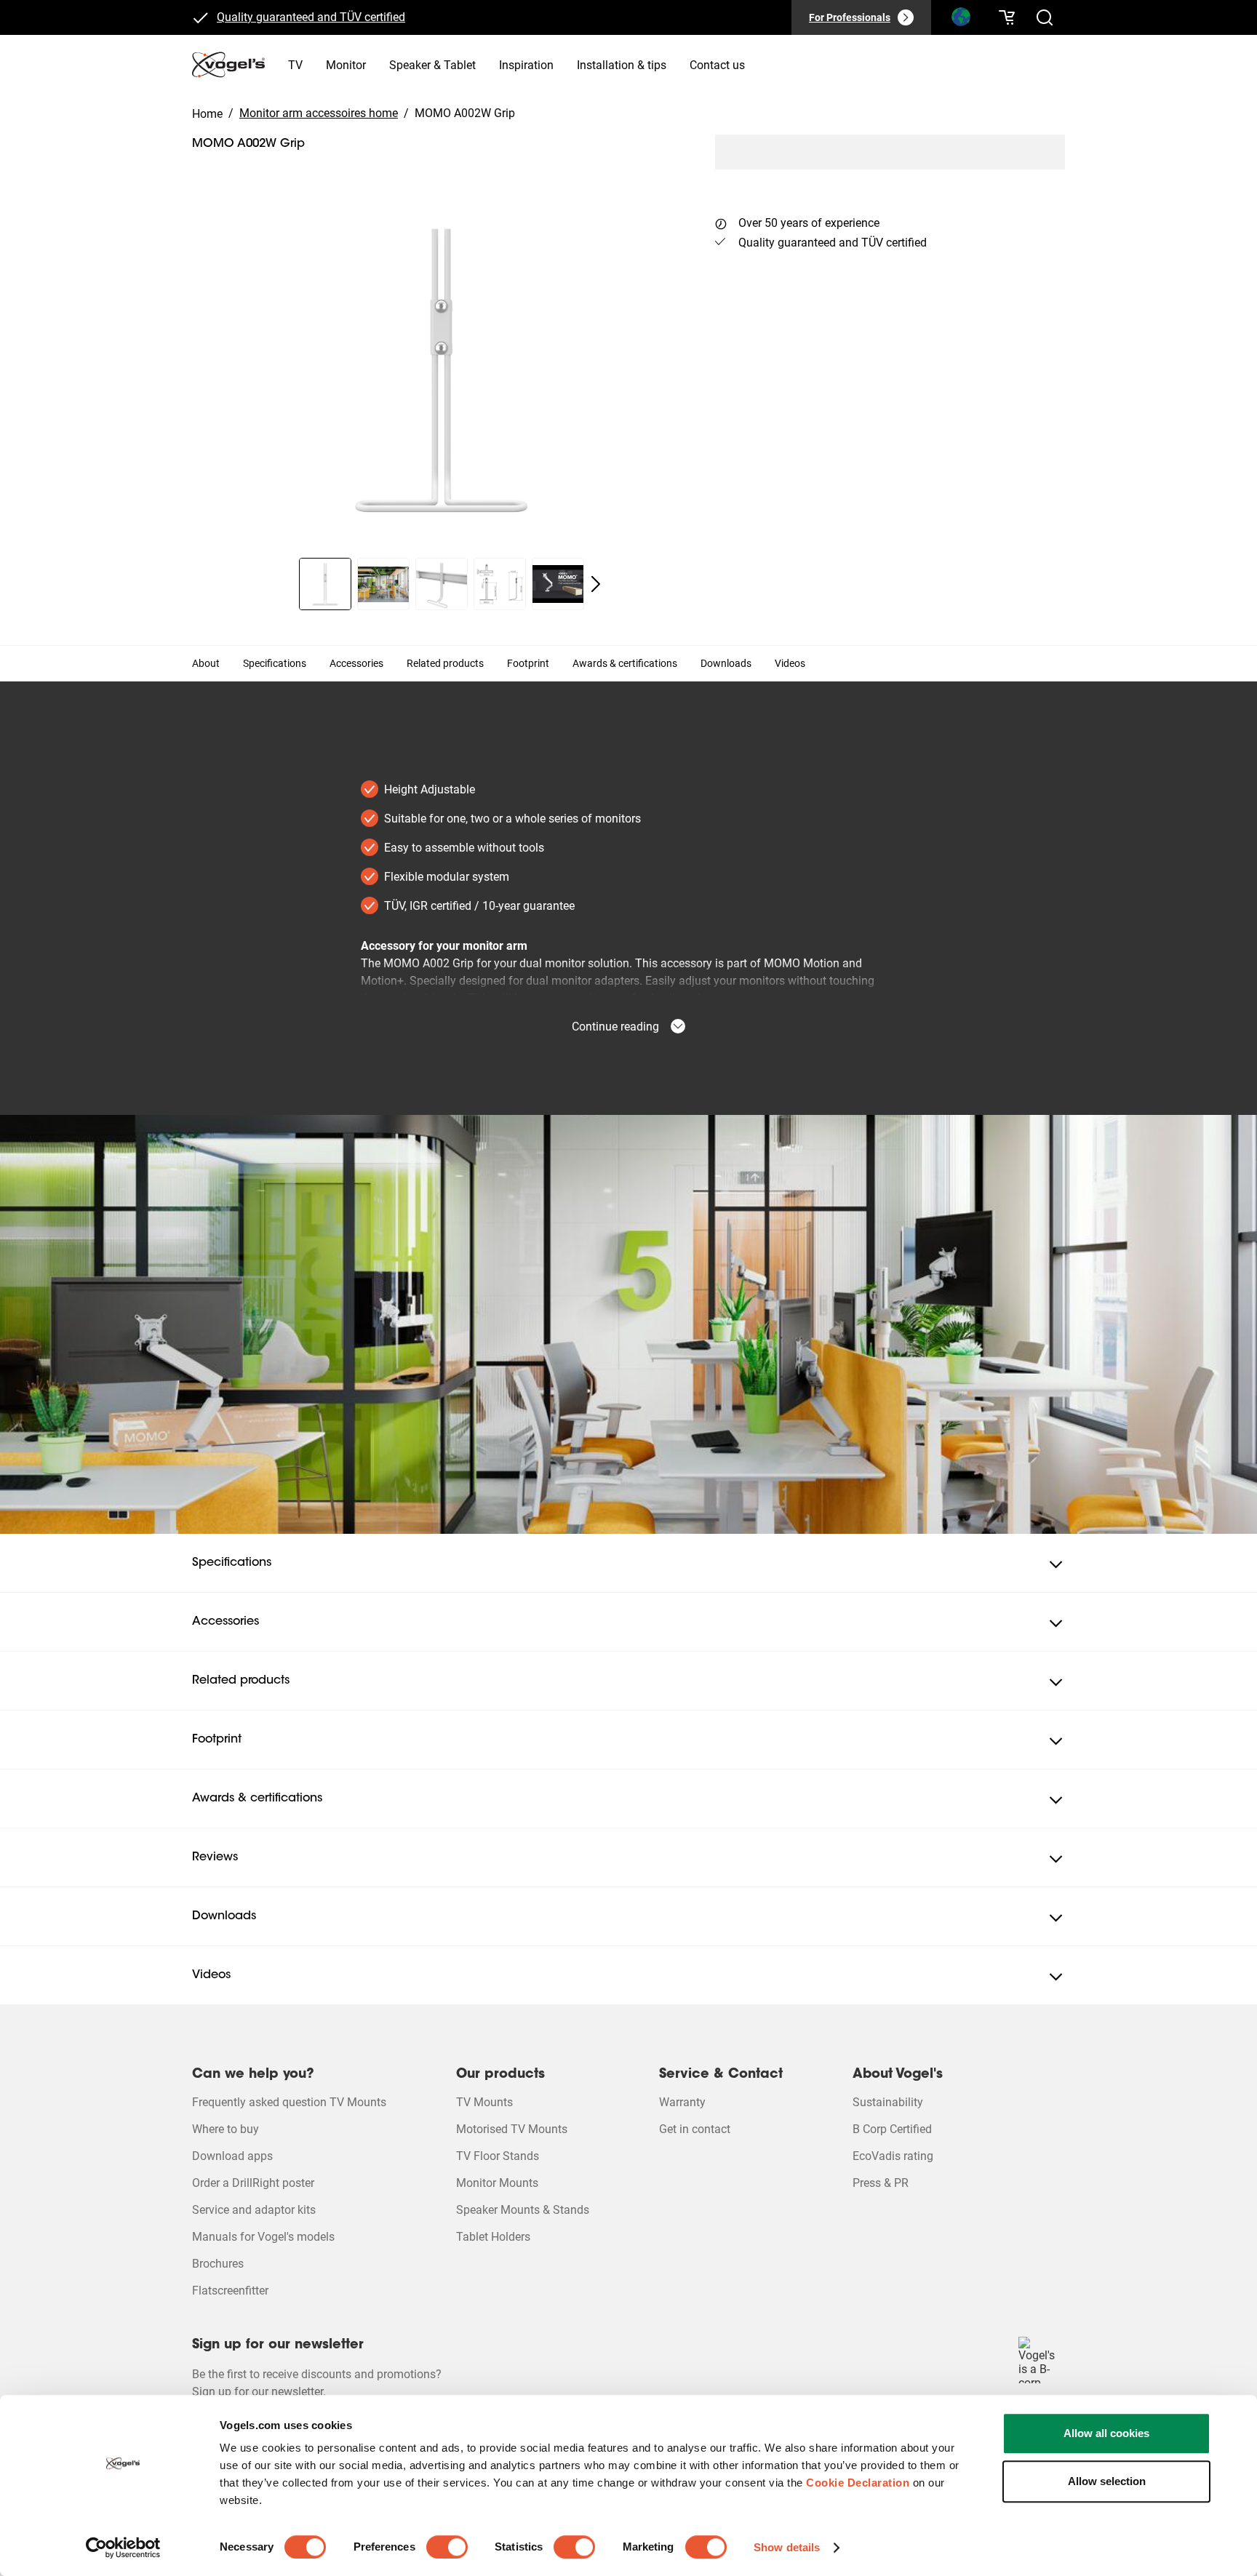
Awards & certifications (625, 663)
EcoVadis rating (893, 2156)
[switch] (447, 2547)
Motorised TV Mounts (512, 2129)
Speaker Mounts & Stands (523, 2210)
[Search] (960, 20)
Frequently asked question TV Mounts (289, 2102)
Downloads (726, 663)
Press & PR (881, 2183)
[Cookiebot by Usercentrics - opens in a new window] (123, 2548)
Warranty (682, 2102)
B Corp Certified (892, 2129)
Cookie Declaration (858, 2483)
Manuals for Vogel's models (263, 2237)
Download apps (232, 2156)
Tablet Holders (493, 2237)
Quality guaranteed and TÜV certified (311, 17)
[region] (442, 369)
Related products (445, 663)
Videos (790, 663)
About (206, 663)
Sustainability (888, 2102)
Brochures (218, 2264)
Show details (787, 2547)
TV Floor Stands (498, 2156)
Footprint (528, 663)
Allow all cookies (1106, 2433)
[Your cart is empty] (1007, 17)
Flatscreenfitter (230, 2291)
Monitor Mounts (497, 2183)
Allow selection (1107, 2481)
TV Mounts (484, 2102)
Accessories (356, 663)
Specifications (275, 663)
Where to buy (226, 2129)
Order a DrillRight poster (253, 2183)
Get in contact (695, 2129)
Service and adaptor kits (254, 2210)
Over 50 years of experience (809, 223)
